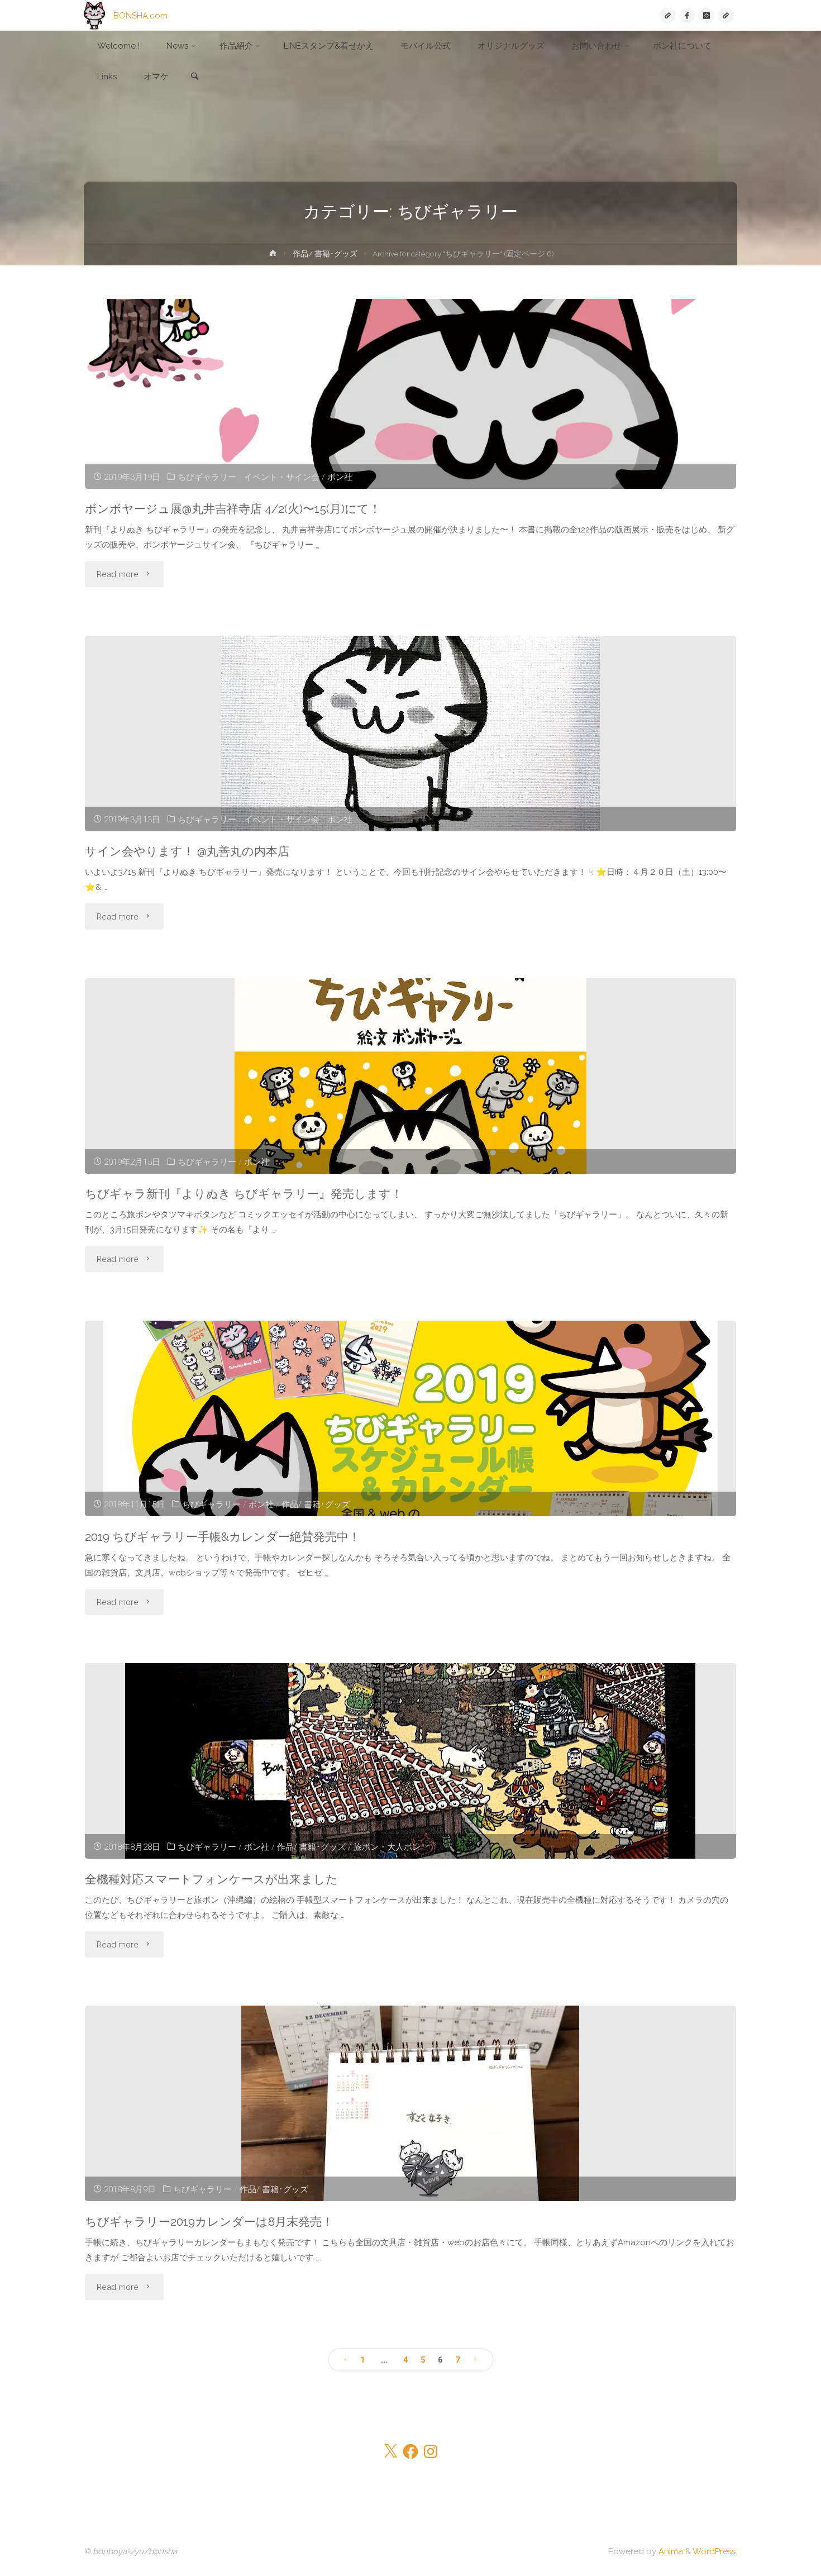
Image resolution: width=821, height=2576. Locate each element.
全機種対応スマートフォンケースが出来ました (211, 1879)
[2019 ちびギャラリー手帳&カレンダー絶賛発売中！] (410, 1418)
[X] (668, 15)
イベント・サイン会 (282, 477)
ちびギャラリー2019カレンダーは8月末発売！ (209, 2222)
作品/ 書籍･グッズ (325, 254)
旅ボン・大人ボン (387, 1847)
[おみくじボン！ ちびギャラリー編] (726, 15)
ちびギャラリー (207, 477)
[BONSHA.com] (94, 15)
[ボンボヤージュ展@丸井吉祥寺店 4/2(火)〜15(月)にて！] (410, 394)
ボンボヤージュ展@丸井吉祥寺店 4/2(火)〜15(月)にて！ (233, 509)
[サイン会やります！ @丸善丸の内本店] (410, 734)
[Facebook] (687, 15)
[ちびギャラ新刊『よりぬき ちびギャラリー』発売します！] (410, 1076)
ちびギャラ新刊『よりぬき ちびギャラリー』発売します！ (244, 1194)
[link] (194, 77)
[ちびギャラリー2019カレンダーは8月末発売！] (410, 2103)
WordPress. (715, 2551)
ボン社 (340, 477)
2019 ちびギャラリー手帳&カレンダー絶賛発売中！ (223, 1537)
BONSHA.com (140, 15)
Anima (670, 2551)
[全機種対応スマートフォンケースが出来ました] (410, 1761)
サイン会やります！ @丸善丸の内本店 (187, 851)
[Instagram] (706, 15)
